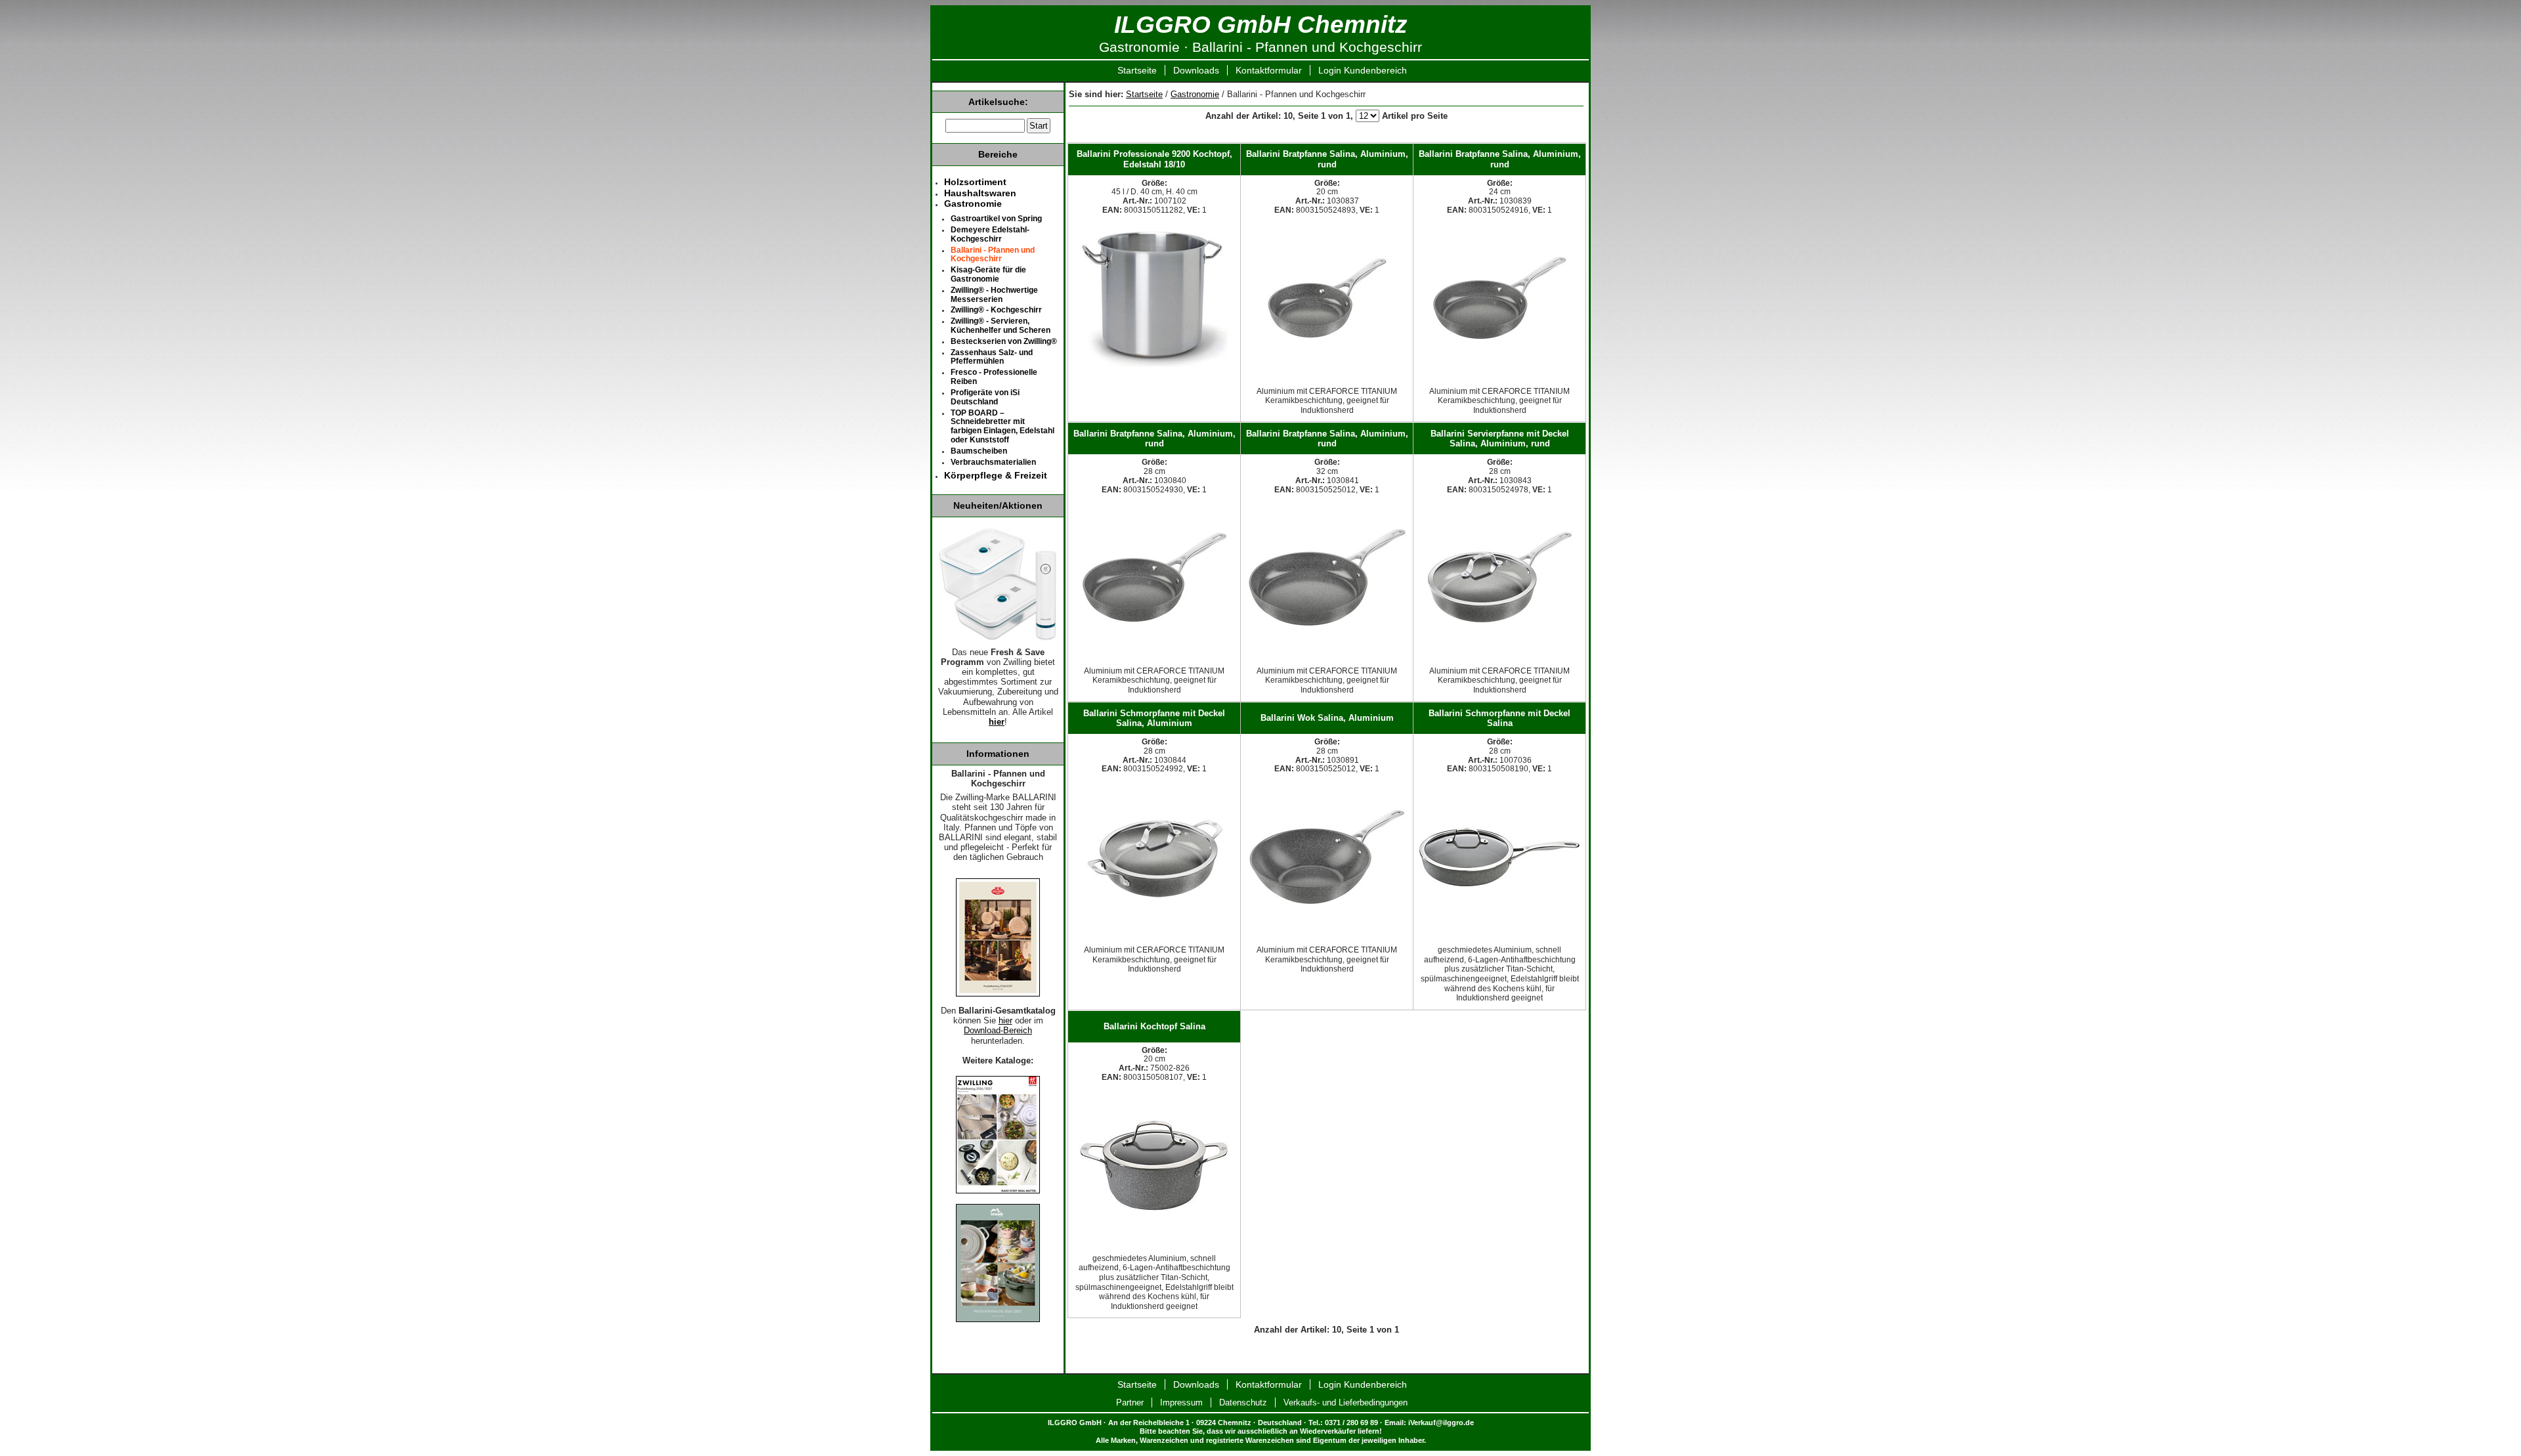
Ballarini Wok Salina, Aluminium (1327, 718)
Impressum (1181, 1402)
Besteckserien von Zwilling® (1004, 341)
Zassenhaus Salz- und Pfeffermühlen (992, 357)
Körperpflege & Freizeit (996, 475)
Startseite (1137, 70)
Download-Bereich (998, 1031)
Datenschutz (1243, 1402)
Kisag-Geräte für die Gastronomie (988, 274)
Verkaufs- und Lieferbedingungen (1346, 1402)
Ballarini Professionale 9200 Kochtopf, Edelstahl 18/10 (1154, 159)
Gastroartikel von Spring (996, 219)
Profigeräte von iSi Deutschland (985, 397)
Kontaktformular (1269, 70)
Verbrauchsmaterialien (993, 462)
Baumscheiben (979, 451)
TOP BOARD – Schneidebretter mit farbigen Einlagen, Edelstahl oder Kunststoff (1002, 426)
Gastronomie (1195, 94)
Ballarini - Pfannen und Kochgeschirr (993, 255)
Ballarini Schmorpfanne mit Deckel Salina (1499, 718)
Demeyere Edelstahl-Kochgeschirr (990, 234)
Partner (1130, 1402)
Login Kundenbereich (1363, 70)
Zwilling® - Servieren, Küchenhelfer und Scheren (1001, 326)
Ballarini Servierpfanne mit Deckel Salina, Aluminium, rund (1500, 439)
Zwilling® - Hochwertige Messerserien (994, 295)
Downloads (1196, 70)
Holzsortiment (975, 182)
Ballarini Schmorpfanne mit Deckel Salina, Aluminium (1154, 718)
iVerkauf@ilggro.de (1441, 1423)
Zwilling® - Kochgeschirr (996, 310)
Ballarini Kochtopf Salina (1154, 1026)
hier (997, 722)
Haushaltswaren (980, 193)
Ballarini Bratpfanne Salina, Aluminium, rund (1327, 159)
